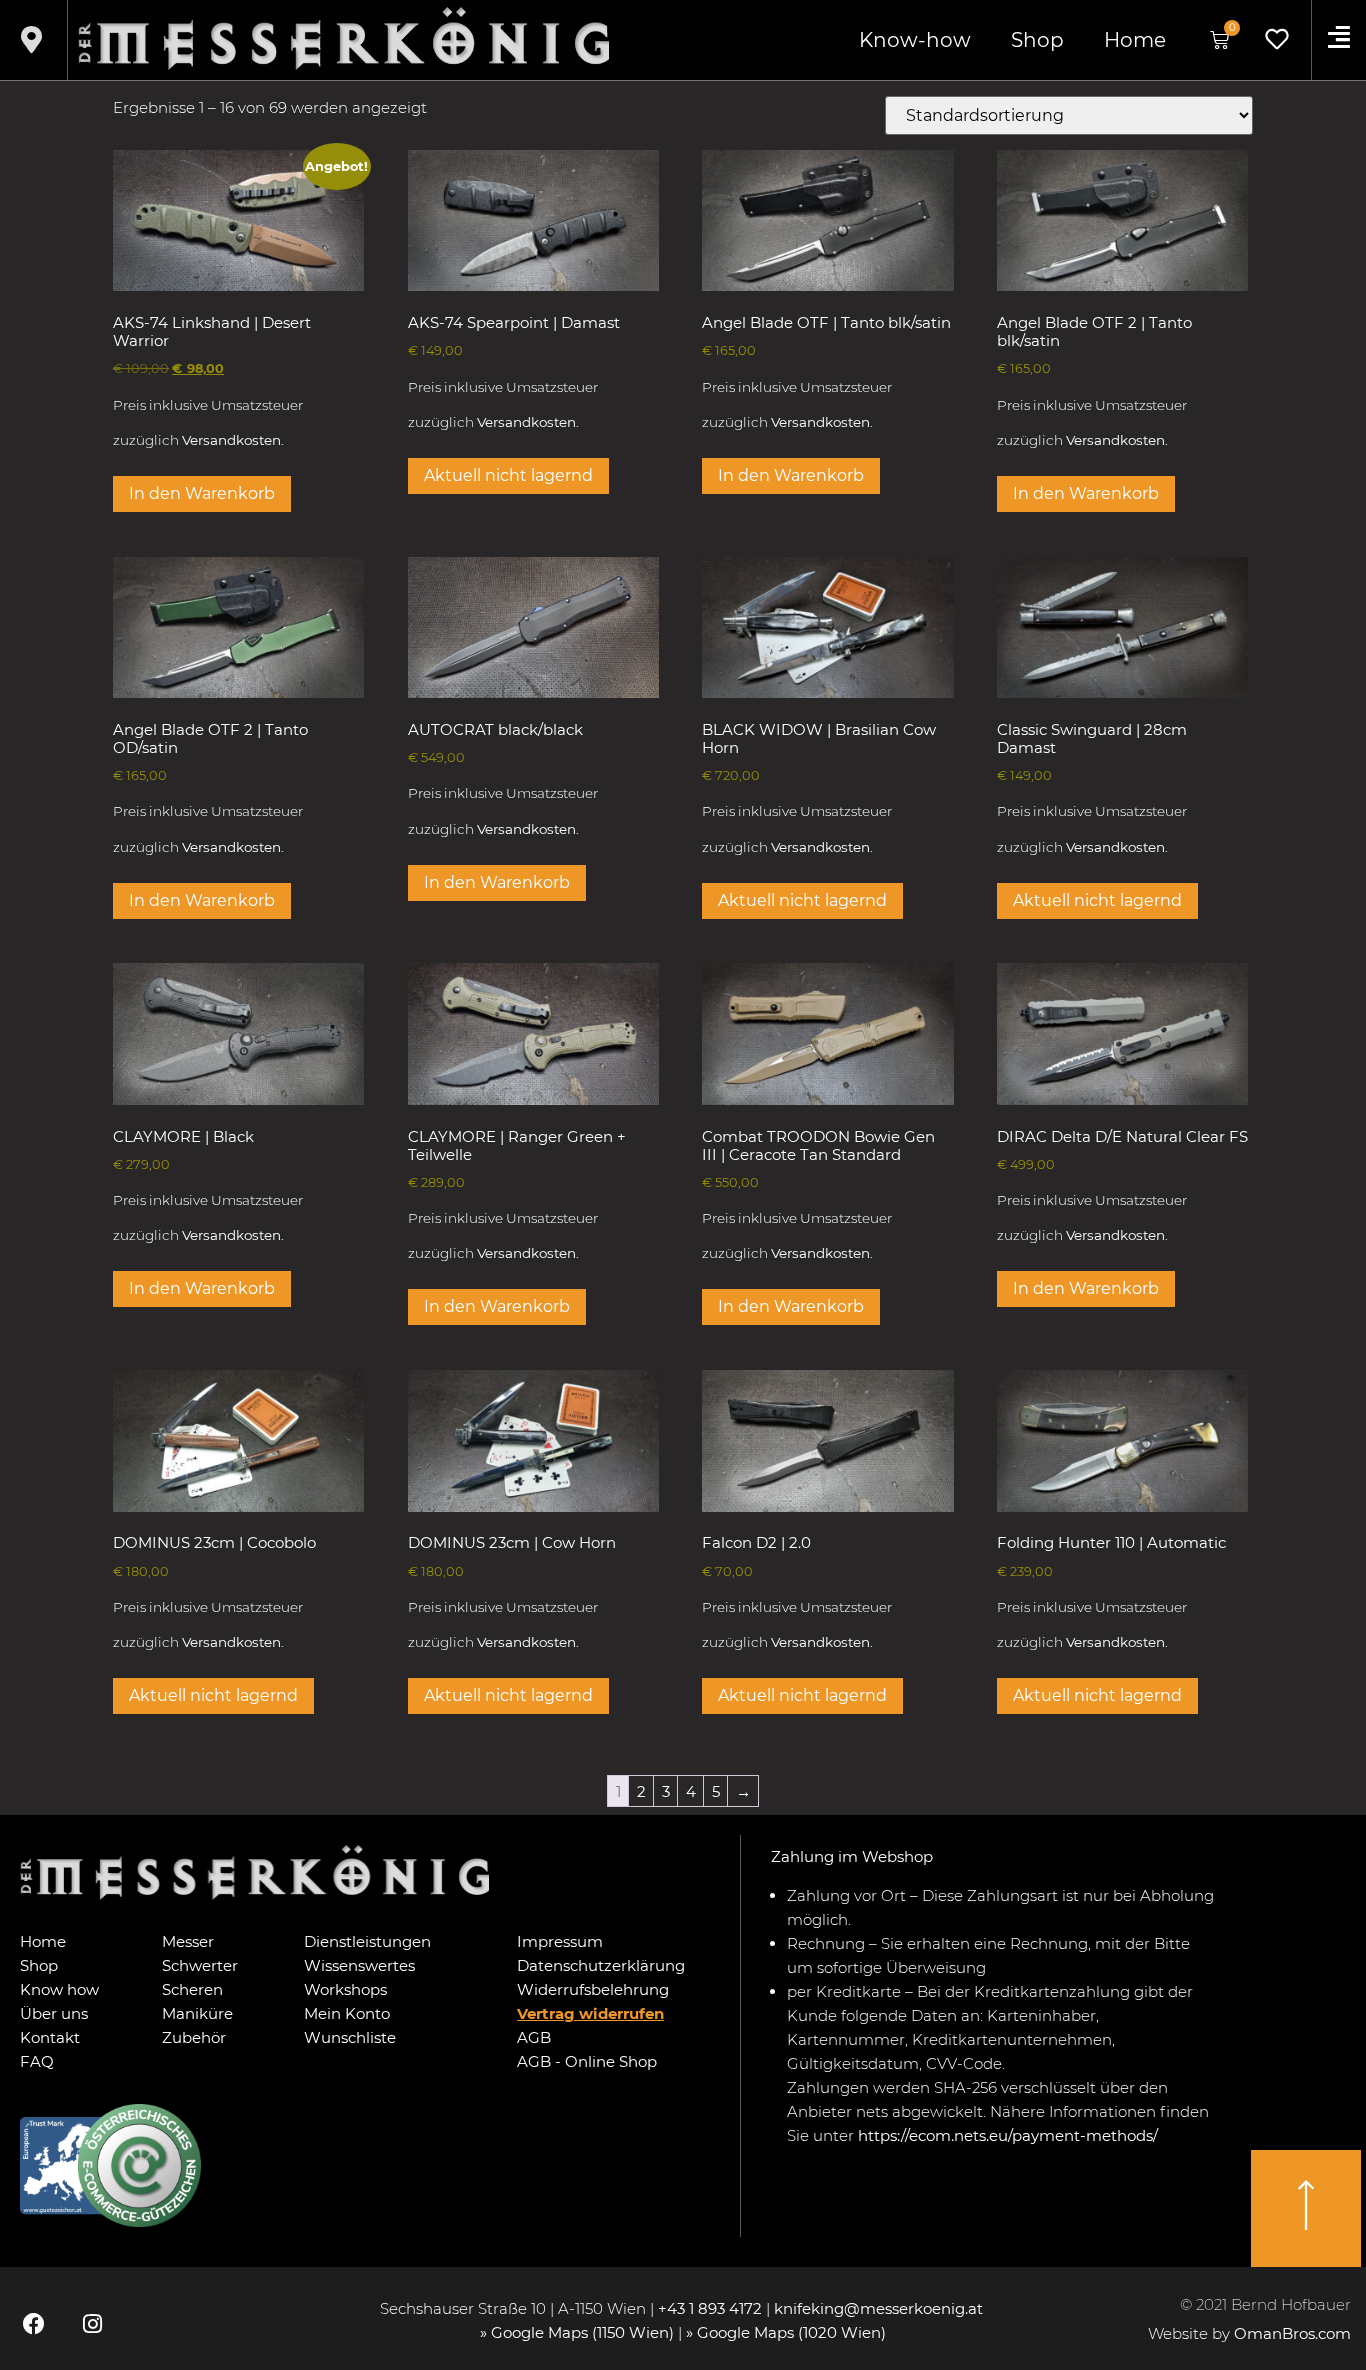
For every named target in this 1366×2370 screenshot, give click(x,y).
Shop (1037, 40)
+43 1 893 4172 (710, 2308)
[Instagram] (92, 2323)
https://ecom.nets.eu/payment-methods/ (1008, 2135)
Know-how (915, 40)
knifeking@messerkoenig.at (880, 2308)
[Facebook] (34, 2323)
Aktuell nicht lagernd (508, 475)
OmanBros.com (1292, 2333)
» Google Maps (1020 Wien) (786, 2332)
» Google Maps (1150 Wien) (579, 2332)
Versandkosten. (233, 440)
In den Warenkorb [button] (202, 493)
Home (1135, 40)
